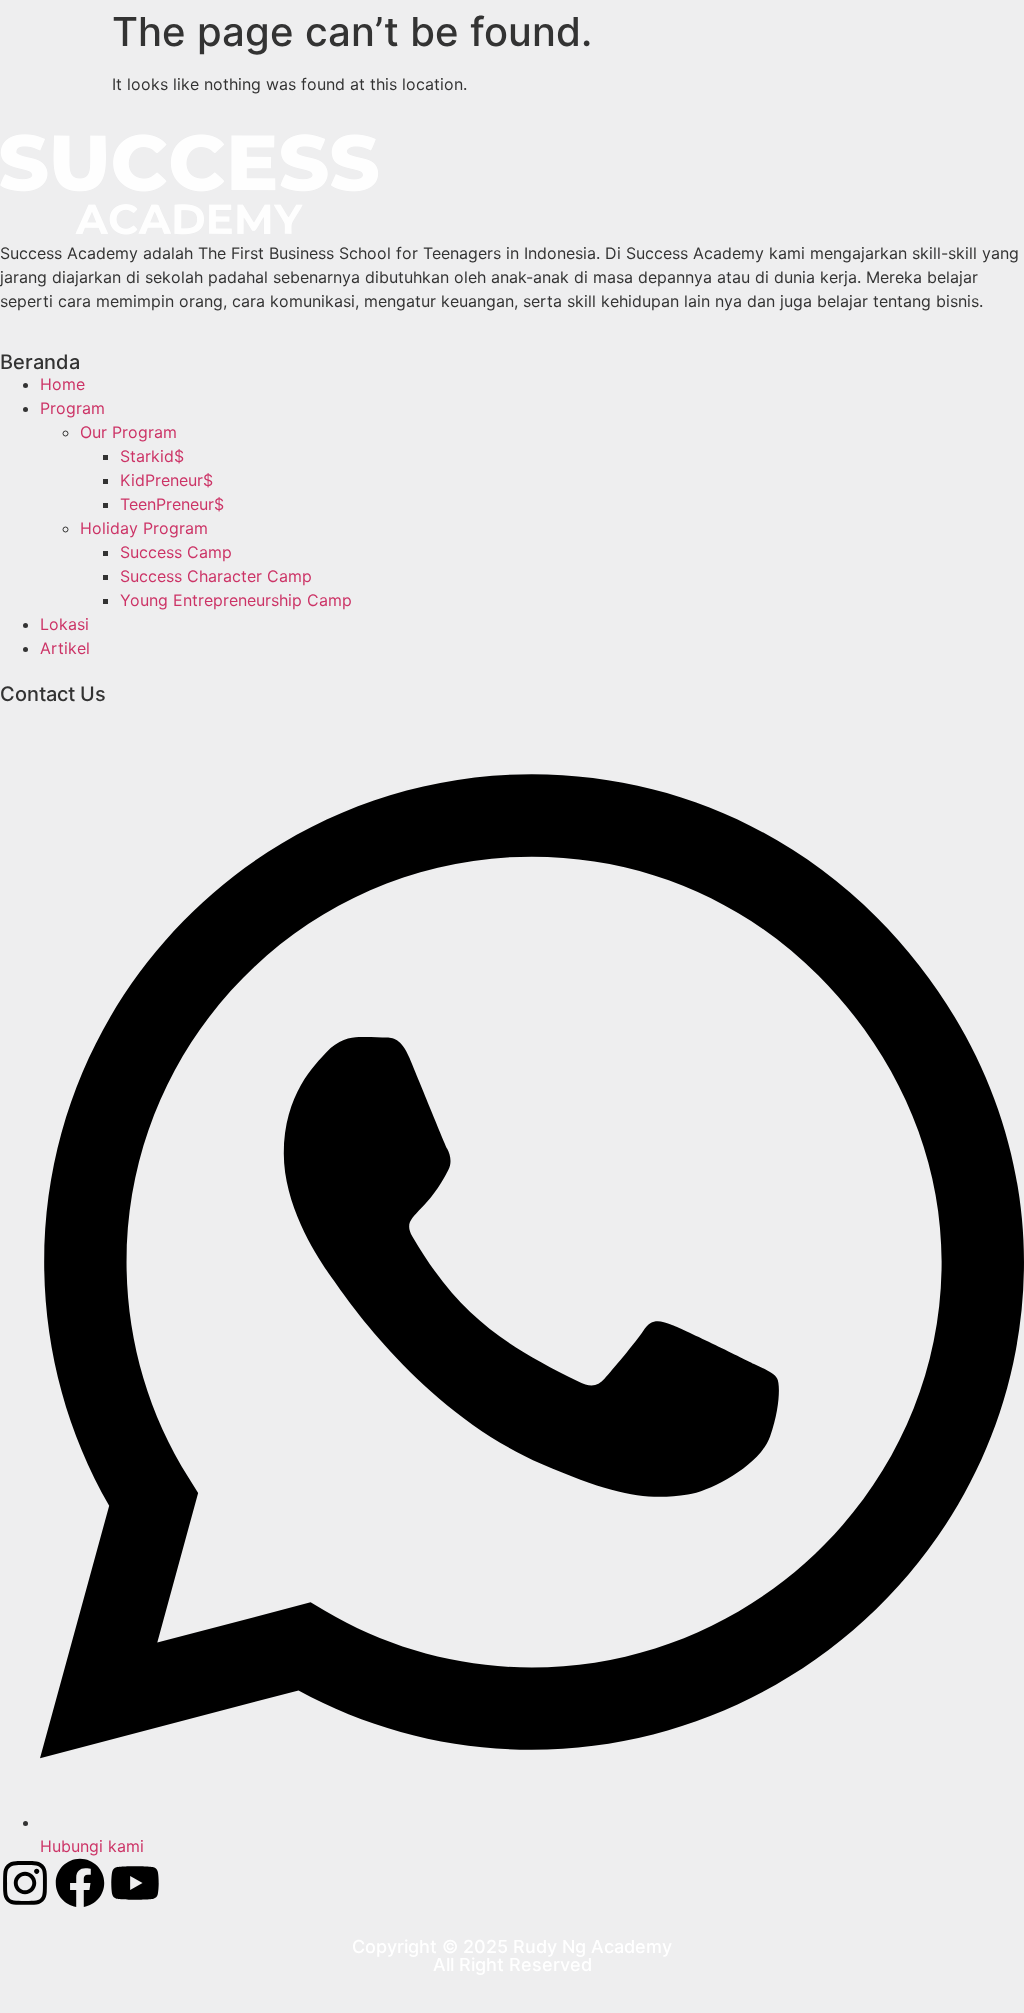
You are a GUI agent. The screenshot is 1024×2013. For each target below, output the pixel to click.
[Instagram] (25, 1883)
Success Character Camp (216, 576)
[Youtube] (135, 1883)
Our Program (128, 432)
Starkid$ (152, 456)
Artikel (65, 648)
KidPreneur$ (166, 480)
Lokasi (64, 624)
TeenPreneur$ (172, 504)
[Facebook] (80, 1883)
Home (62, 384)
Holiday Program (144, 528)
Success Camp (176, 552)
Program (72, 408)
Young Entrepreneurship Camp (236, 600)
